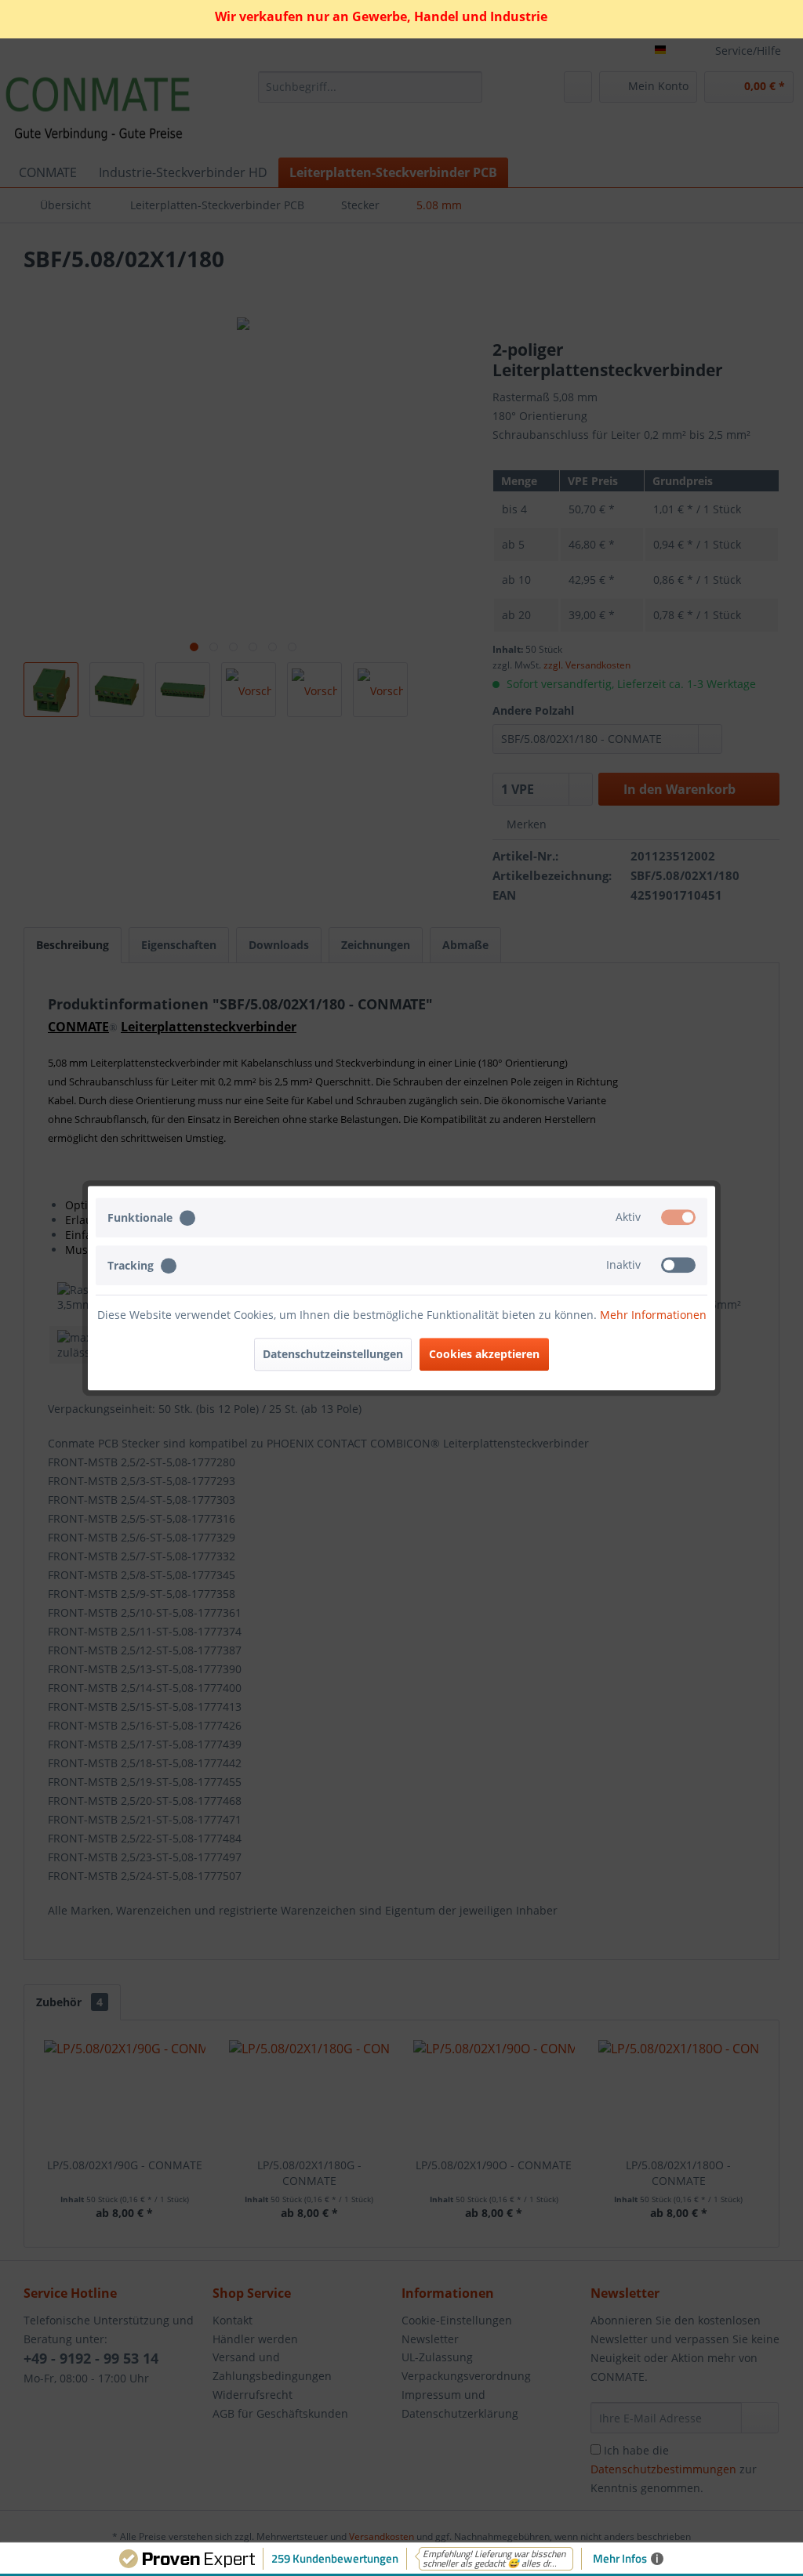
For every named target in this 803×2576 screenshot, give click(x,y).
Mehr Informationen (653, 1315)
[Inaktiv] (678, 1265)
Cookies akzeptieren (484, 1354)
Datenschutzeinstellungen (333, 1354)
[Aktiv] (678, 1217)
